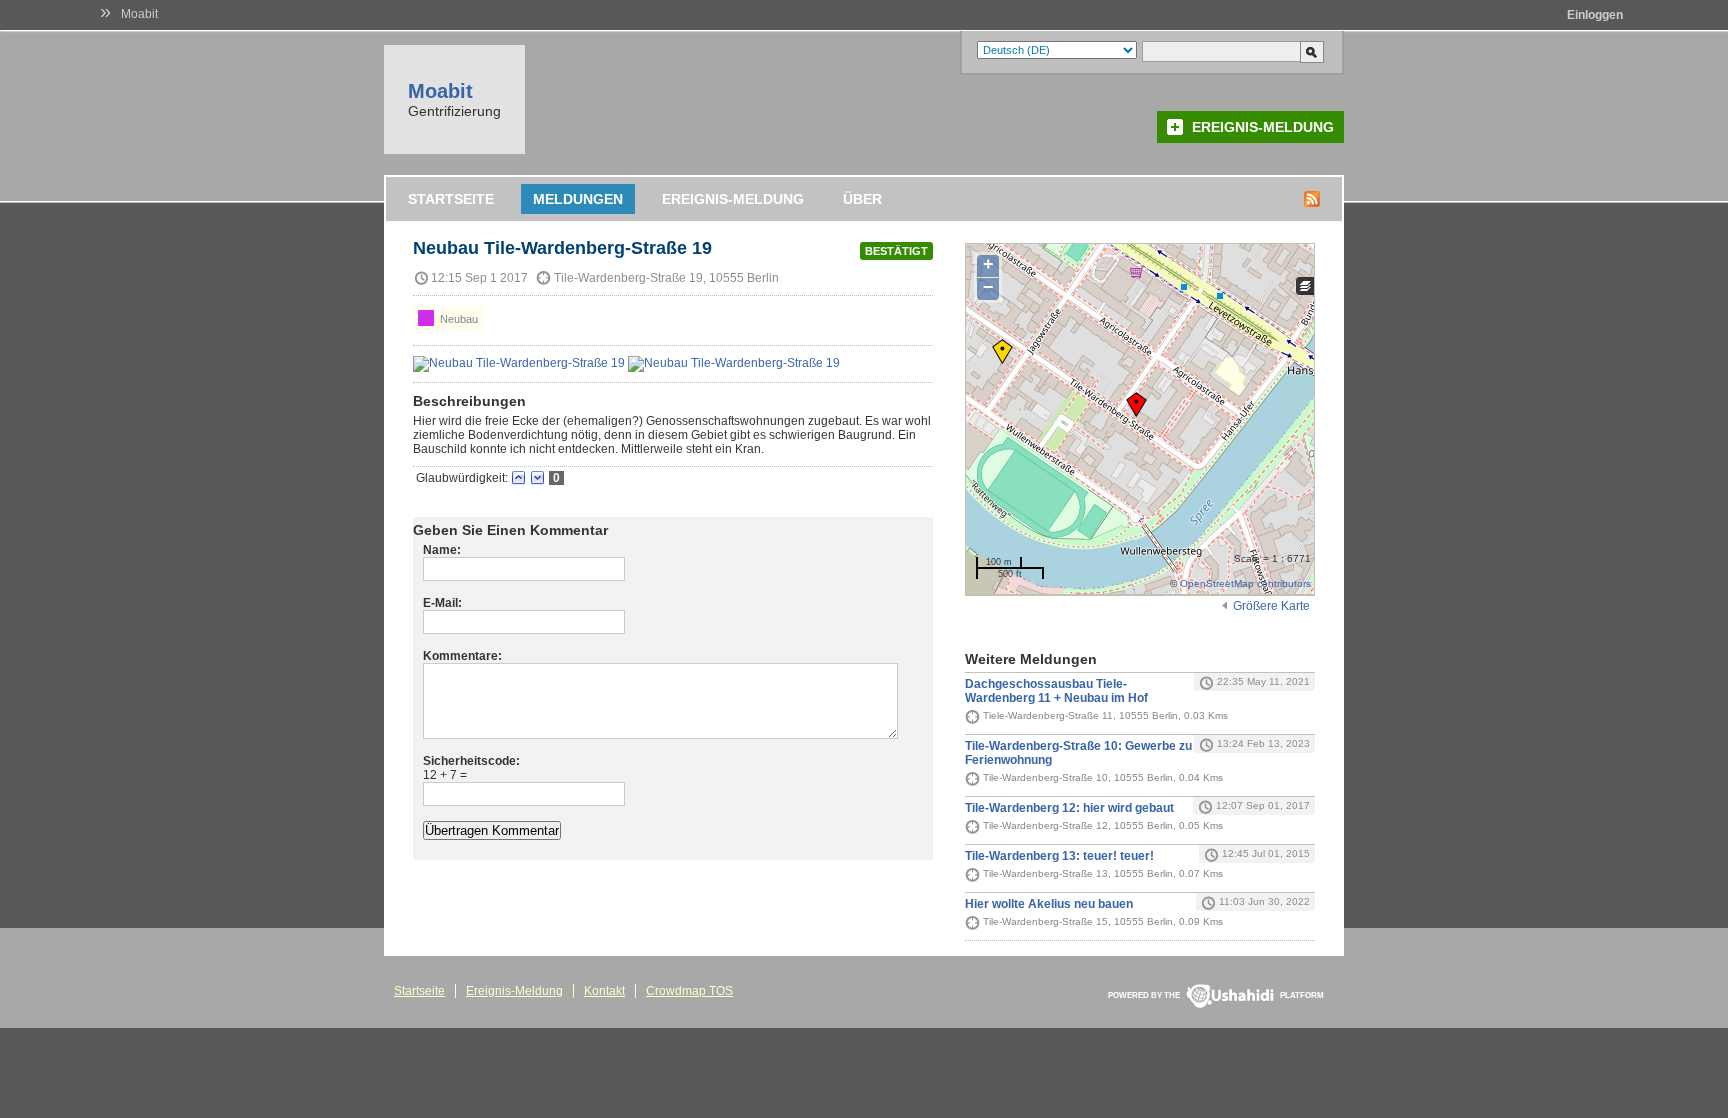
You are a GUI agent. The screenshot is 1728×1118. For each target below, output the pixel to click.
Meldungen (578, 199)
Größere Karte (1271, 606)
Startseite (451, 199)
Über (862, 199)
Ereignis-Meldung (1263, 127)
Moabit (139, 14)
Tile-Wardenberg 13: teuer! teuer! (1059, 856)
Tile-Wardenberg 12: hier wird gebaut (1069, 808)
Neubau (457, 319)
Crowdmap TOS (689, 991)
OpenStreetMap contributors (1245, 583)
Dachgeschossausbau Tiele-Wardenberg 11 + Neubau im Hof (1056, 691)
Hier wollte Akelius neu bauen (1049, 904)
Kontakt (604, 991)
